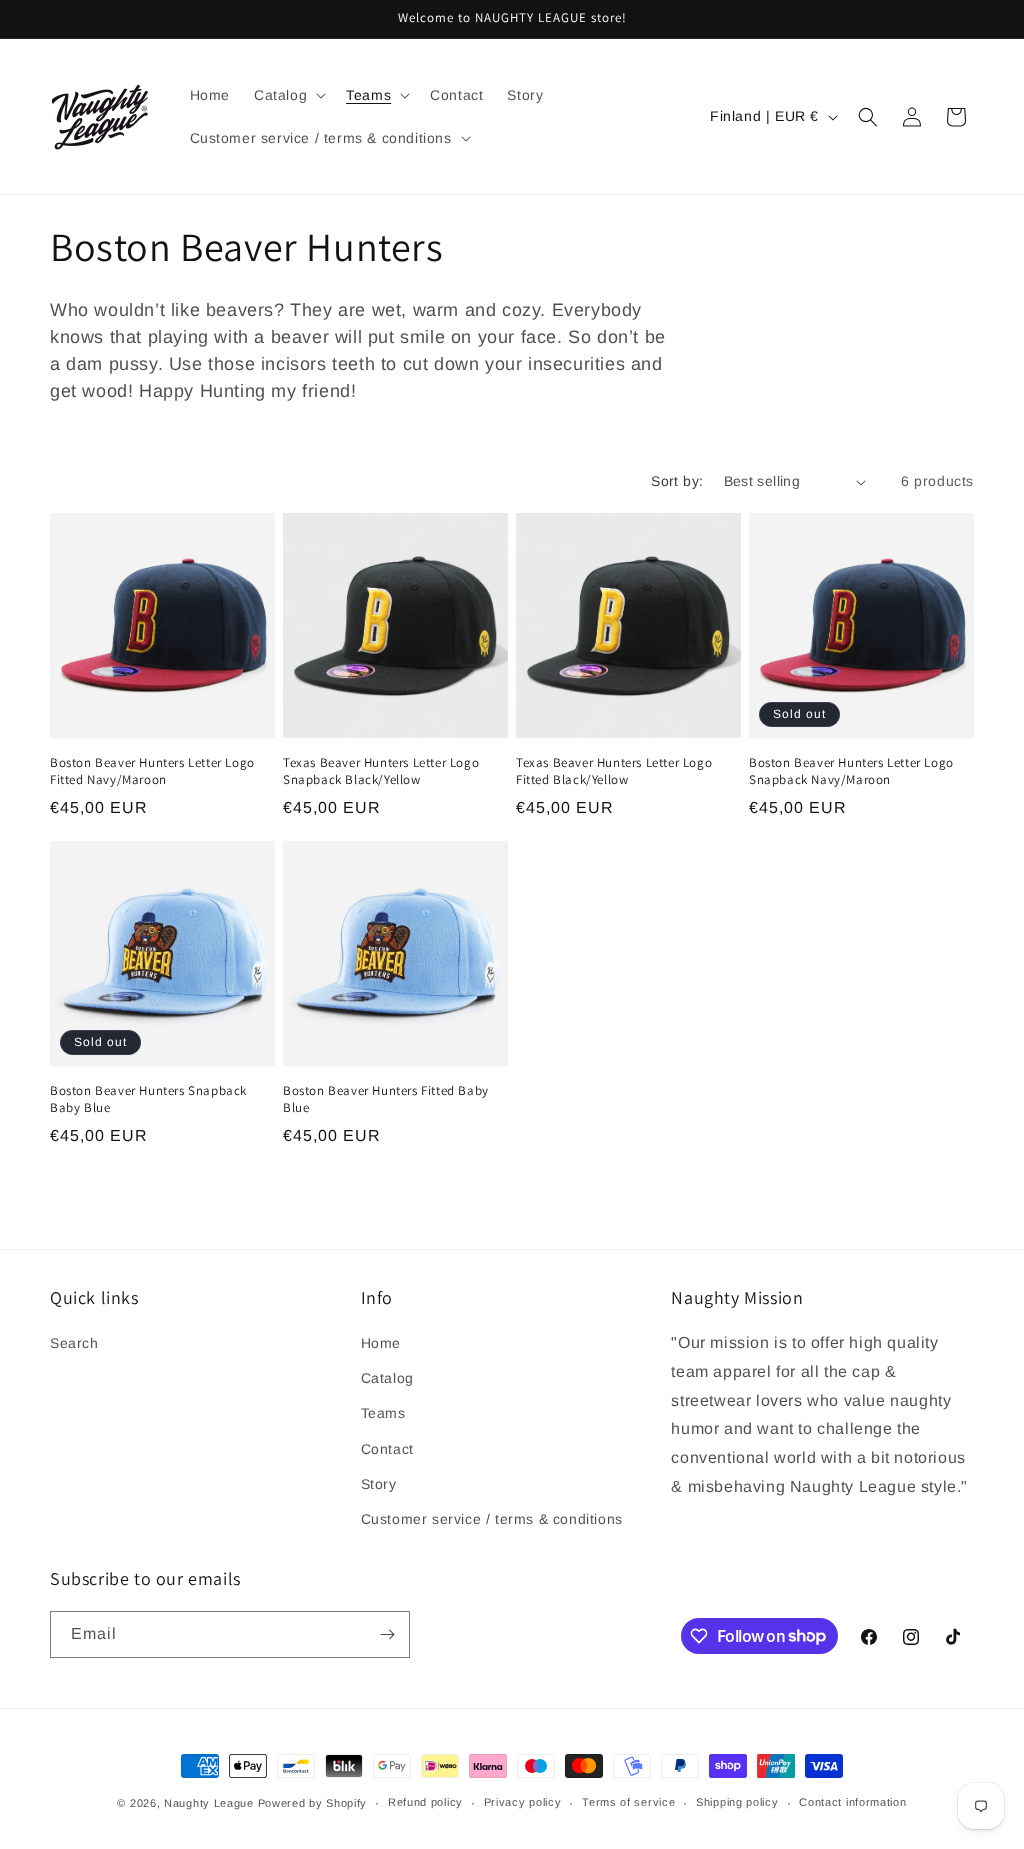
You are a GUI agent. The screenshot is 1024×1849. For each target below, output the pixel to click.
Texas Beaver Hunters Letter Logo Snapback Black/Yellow (381, 771)
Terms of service (628, 1802)
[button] (288, 95)
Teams (383, 1413)
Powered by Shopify (313, 1803)
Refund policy (425, 1802)
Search (74, 1343)
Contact (387, 1449)
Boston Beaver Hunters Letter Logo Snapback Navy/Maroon (851, 771)
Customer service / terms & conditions (492, 1519)
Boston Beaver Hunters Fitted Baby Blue (386, 1099)
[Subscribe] (387, 1634)
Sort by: (677, 481)
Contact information (852, 1802)
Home (381, 1343)
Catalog (387, 1378)
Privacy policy (523, 1802)
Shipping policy (737, 1802)
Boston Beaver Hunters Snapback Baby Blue (148, 1099)
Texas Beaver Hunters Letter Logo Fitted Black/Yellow (614, 771)
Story (379, 1484)
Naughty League (209, 1803)
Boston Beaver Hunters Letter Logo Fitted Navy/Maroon (152, 771)
